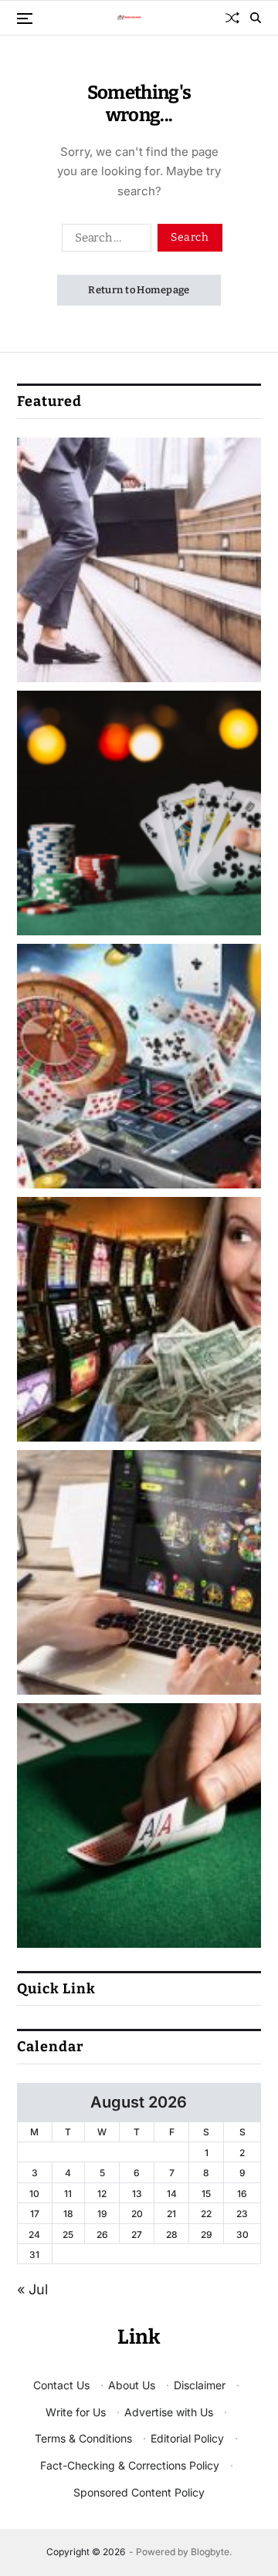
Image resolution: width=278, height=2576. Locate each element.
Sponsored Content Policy (139, 2492)
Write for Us (76, 2412)
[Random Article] (232, 18)
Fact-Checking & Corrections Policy (130, 2465)
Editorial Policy (187, 2438)
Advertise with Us (169, 2412)
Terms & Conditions (83, 2438)
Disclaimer (200, 2385)
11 (68, 2194)
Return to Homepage (139, 290)
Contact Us (61, 2385)
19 (102, 2214)
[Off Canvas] (25, 19)
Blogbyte (210, 2552)
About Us (132, 2385)
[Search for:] (103, 241)
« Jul (32, 2289)
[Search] (256, 18)
